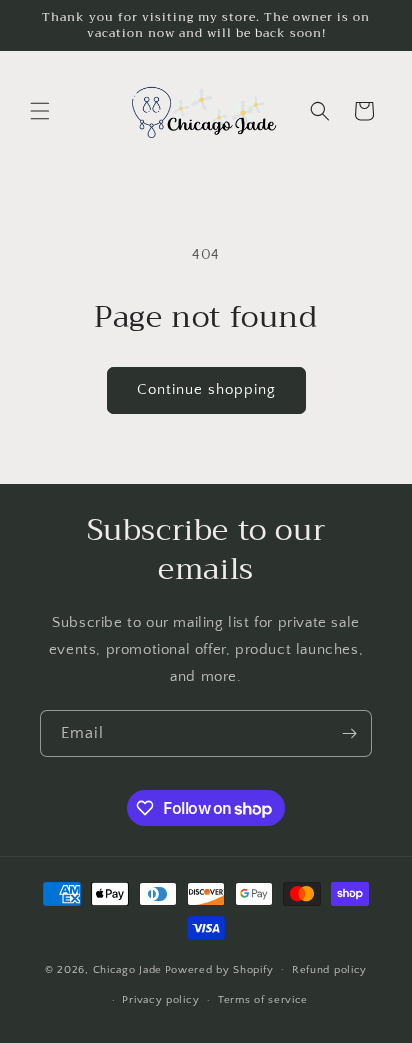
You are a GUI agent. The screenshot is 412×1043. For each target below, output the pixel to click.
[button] (40, 111)
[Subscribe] (349, 733)
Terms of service (263, 1000)
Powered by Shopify (219, 969)
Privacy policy (160, 1000)
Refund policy (329, 970)
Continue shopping (206, 389)
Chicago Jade (127, 969)
